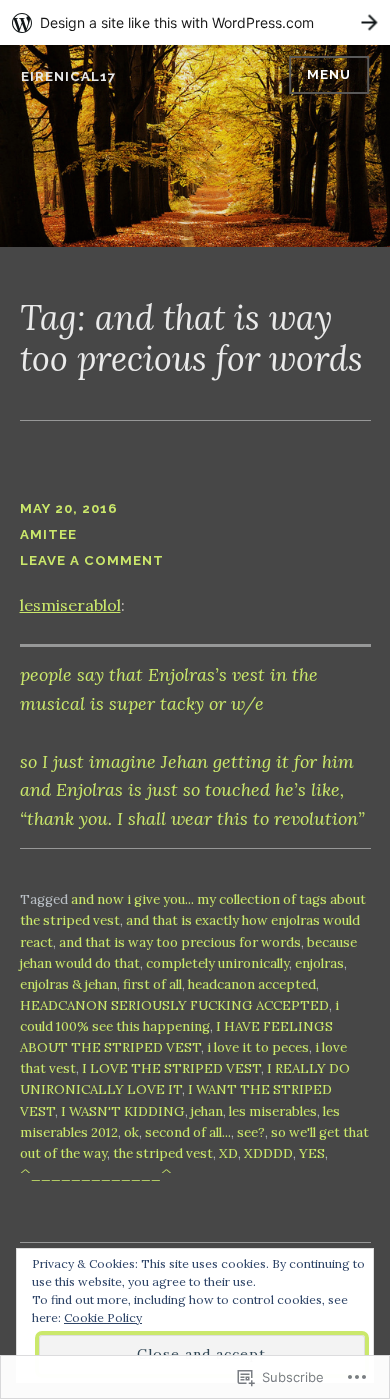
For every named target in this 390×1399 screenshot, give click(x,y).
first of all (152, 984)
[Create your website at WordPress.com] (195, 22)
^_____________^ (96, 1174)
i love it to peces (258, 1047)
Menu (329, 74)
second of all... (188, 1132)
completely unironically (217, 963)
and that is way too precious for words (180, 942)
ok (131, 1132)
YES (312, 1153)
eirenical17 (68, 76)
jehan (207, 1111)
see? (251, 1132)
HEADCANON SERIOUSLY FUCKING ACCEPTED (174, 1005)
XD (228, 1153)
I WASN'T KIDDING (123, 1111)
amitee (48, 534)
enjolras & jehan (68, 984)
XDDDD (268, 1153)
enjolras (319, 963)
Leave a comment (92, 560)
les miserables (273, 1111)
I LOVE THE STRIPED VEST (171, 1068)
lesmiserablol (70, 605)
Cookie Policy (103, 1317)
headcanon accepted (252, 984)
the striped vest (163, 1153)
